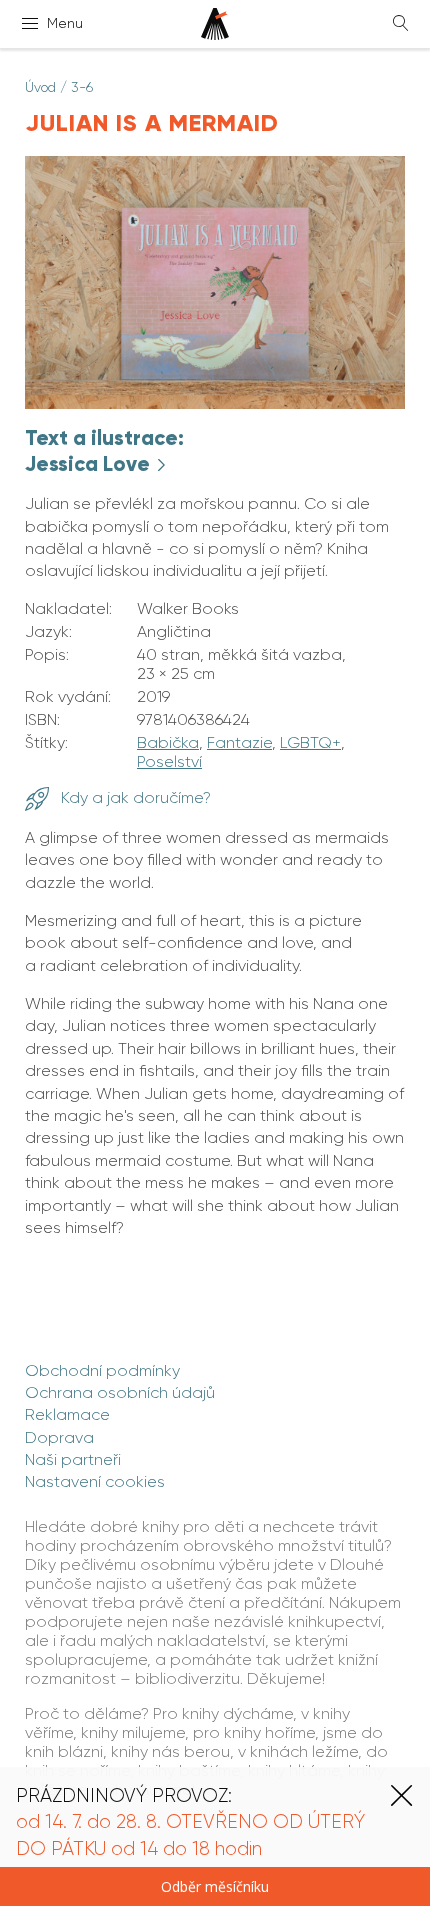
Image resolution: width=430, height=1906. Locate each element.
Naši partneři (73, 1459)
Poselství (169, 761)
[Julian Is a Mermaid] (215, 403)
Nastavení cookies (95, 1481)
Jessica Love (90, 464)
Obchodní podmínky (102, 1370)
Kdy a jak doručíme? (134, 797)
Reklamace (67, 1414)
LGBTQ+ (310, 742)
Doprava (59, 1437)
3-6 (82, 87)
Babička (168, 742)
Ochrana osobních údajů (120, 1392)
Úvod (40, 87)
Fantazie (239, 742)
